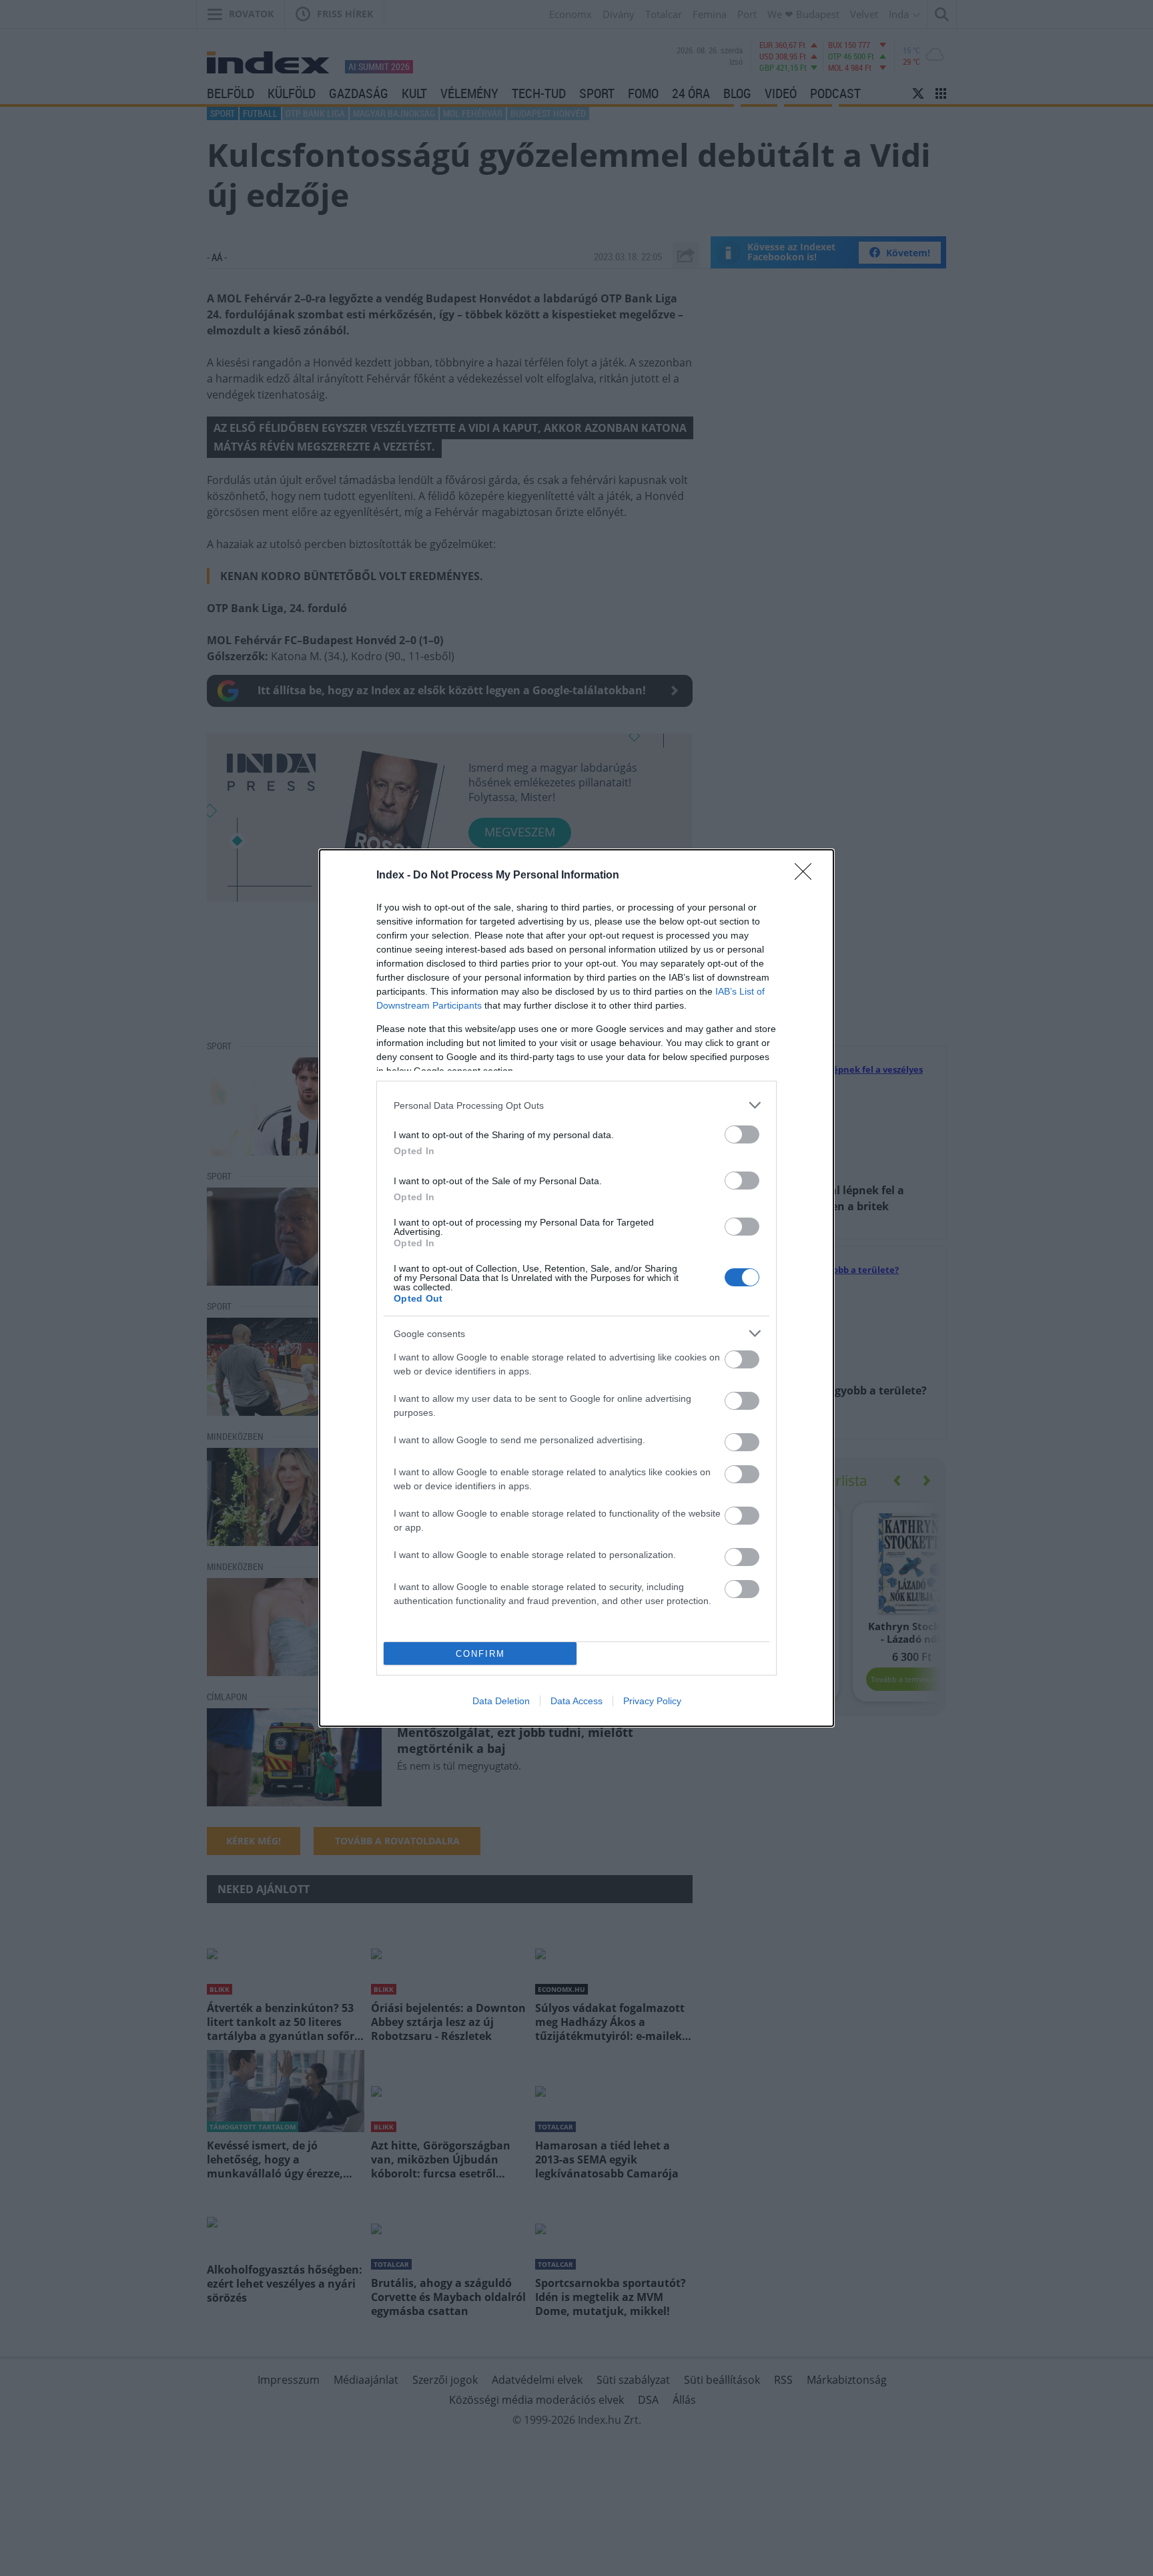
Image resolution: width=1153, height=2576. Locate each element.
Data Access (576, 1701)
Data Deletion (501, 1701)
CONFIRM (480, 1654)
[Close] (807, 876)
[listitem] (576, 1105)
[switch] (742, 1134)
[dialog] (576, 1288)
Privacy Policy (652, 1701)
